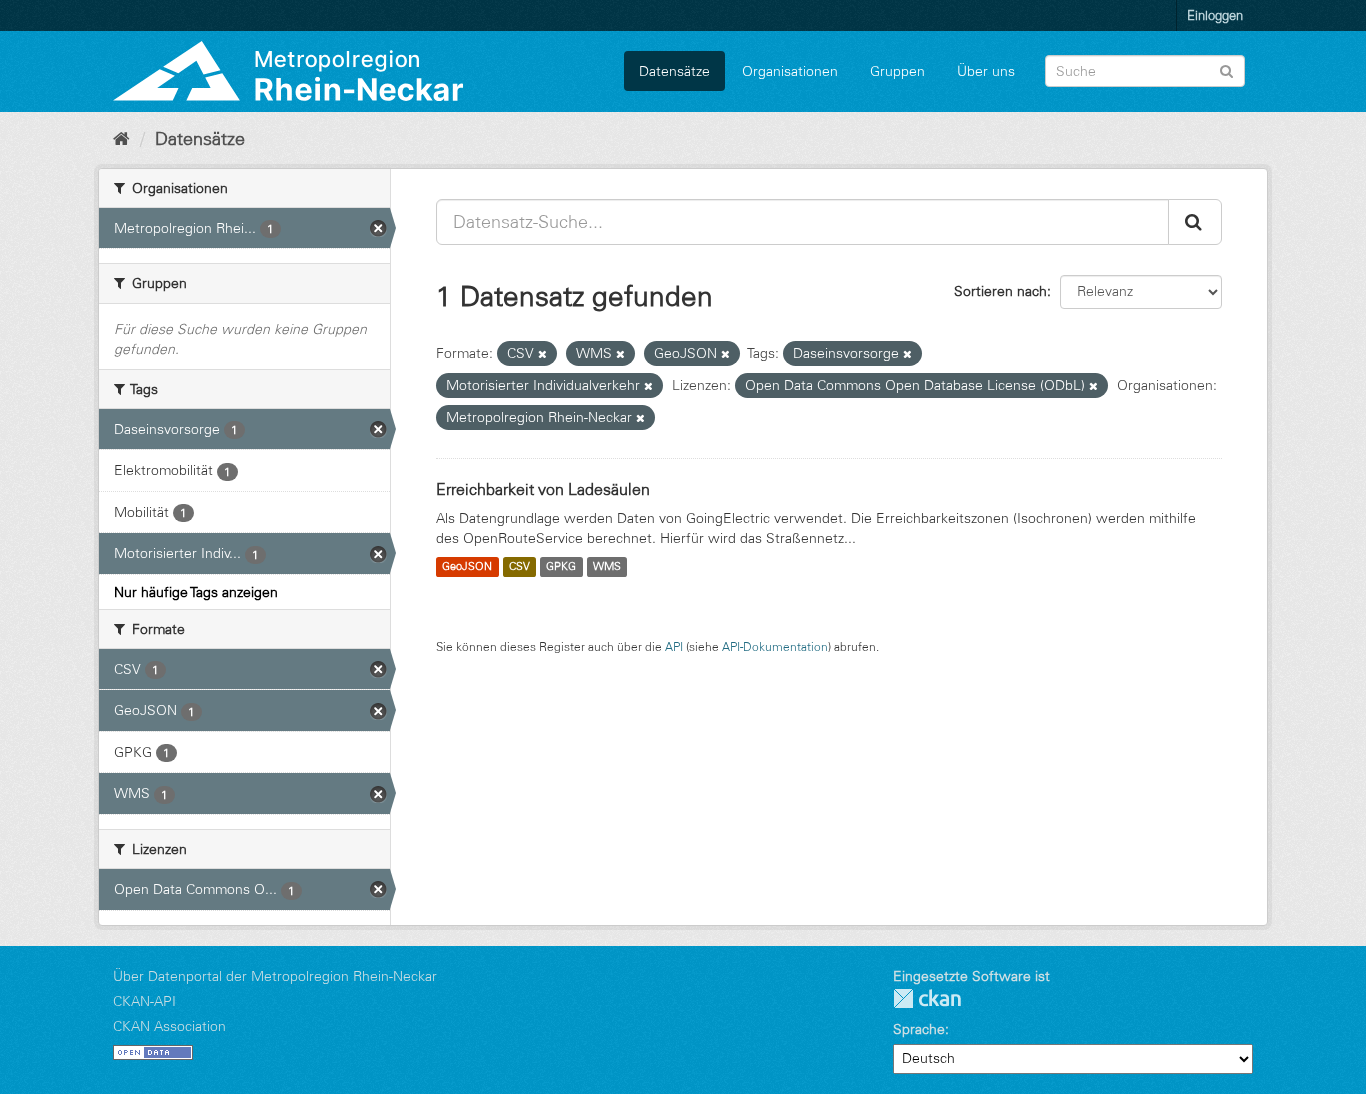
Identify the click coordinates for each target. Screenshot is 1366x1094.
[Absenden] (1226, 69)
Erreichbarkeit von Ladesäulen (543, 489)
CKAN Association (169, 1026)
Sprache (919, 1029)
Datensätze (674, 71)
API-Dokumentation (775, 646)
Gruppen (897, 71)
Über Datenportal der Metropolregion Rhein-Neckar (275, 976)
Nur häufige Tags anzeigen (196, 592)
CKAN (927, 998)
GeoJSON (467, 567)
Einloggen (1215, 15)
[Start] (121, 139)
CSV (519, 567)
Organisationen (790, 71)
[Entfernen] (542, 354)
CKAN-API (144, 1001)
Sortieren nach (1000, 291)
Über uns (986, 71)
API (674, 646)
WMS (607, 567)
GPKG (561, 567)
